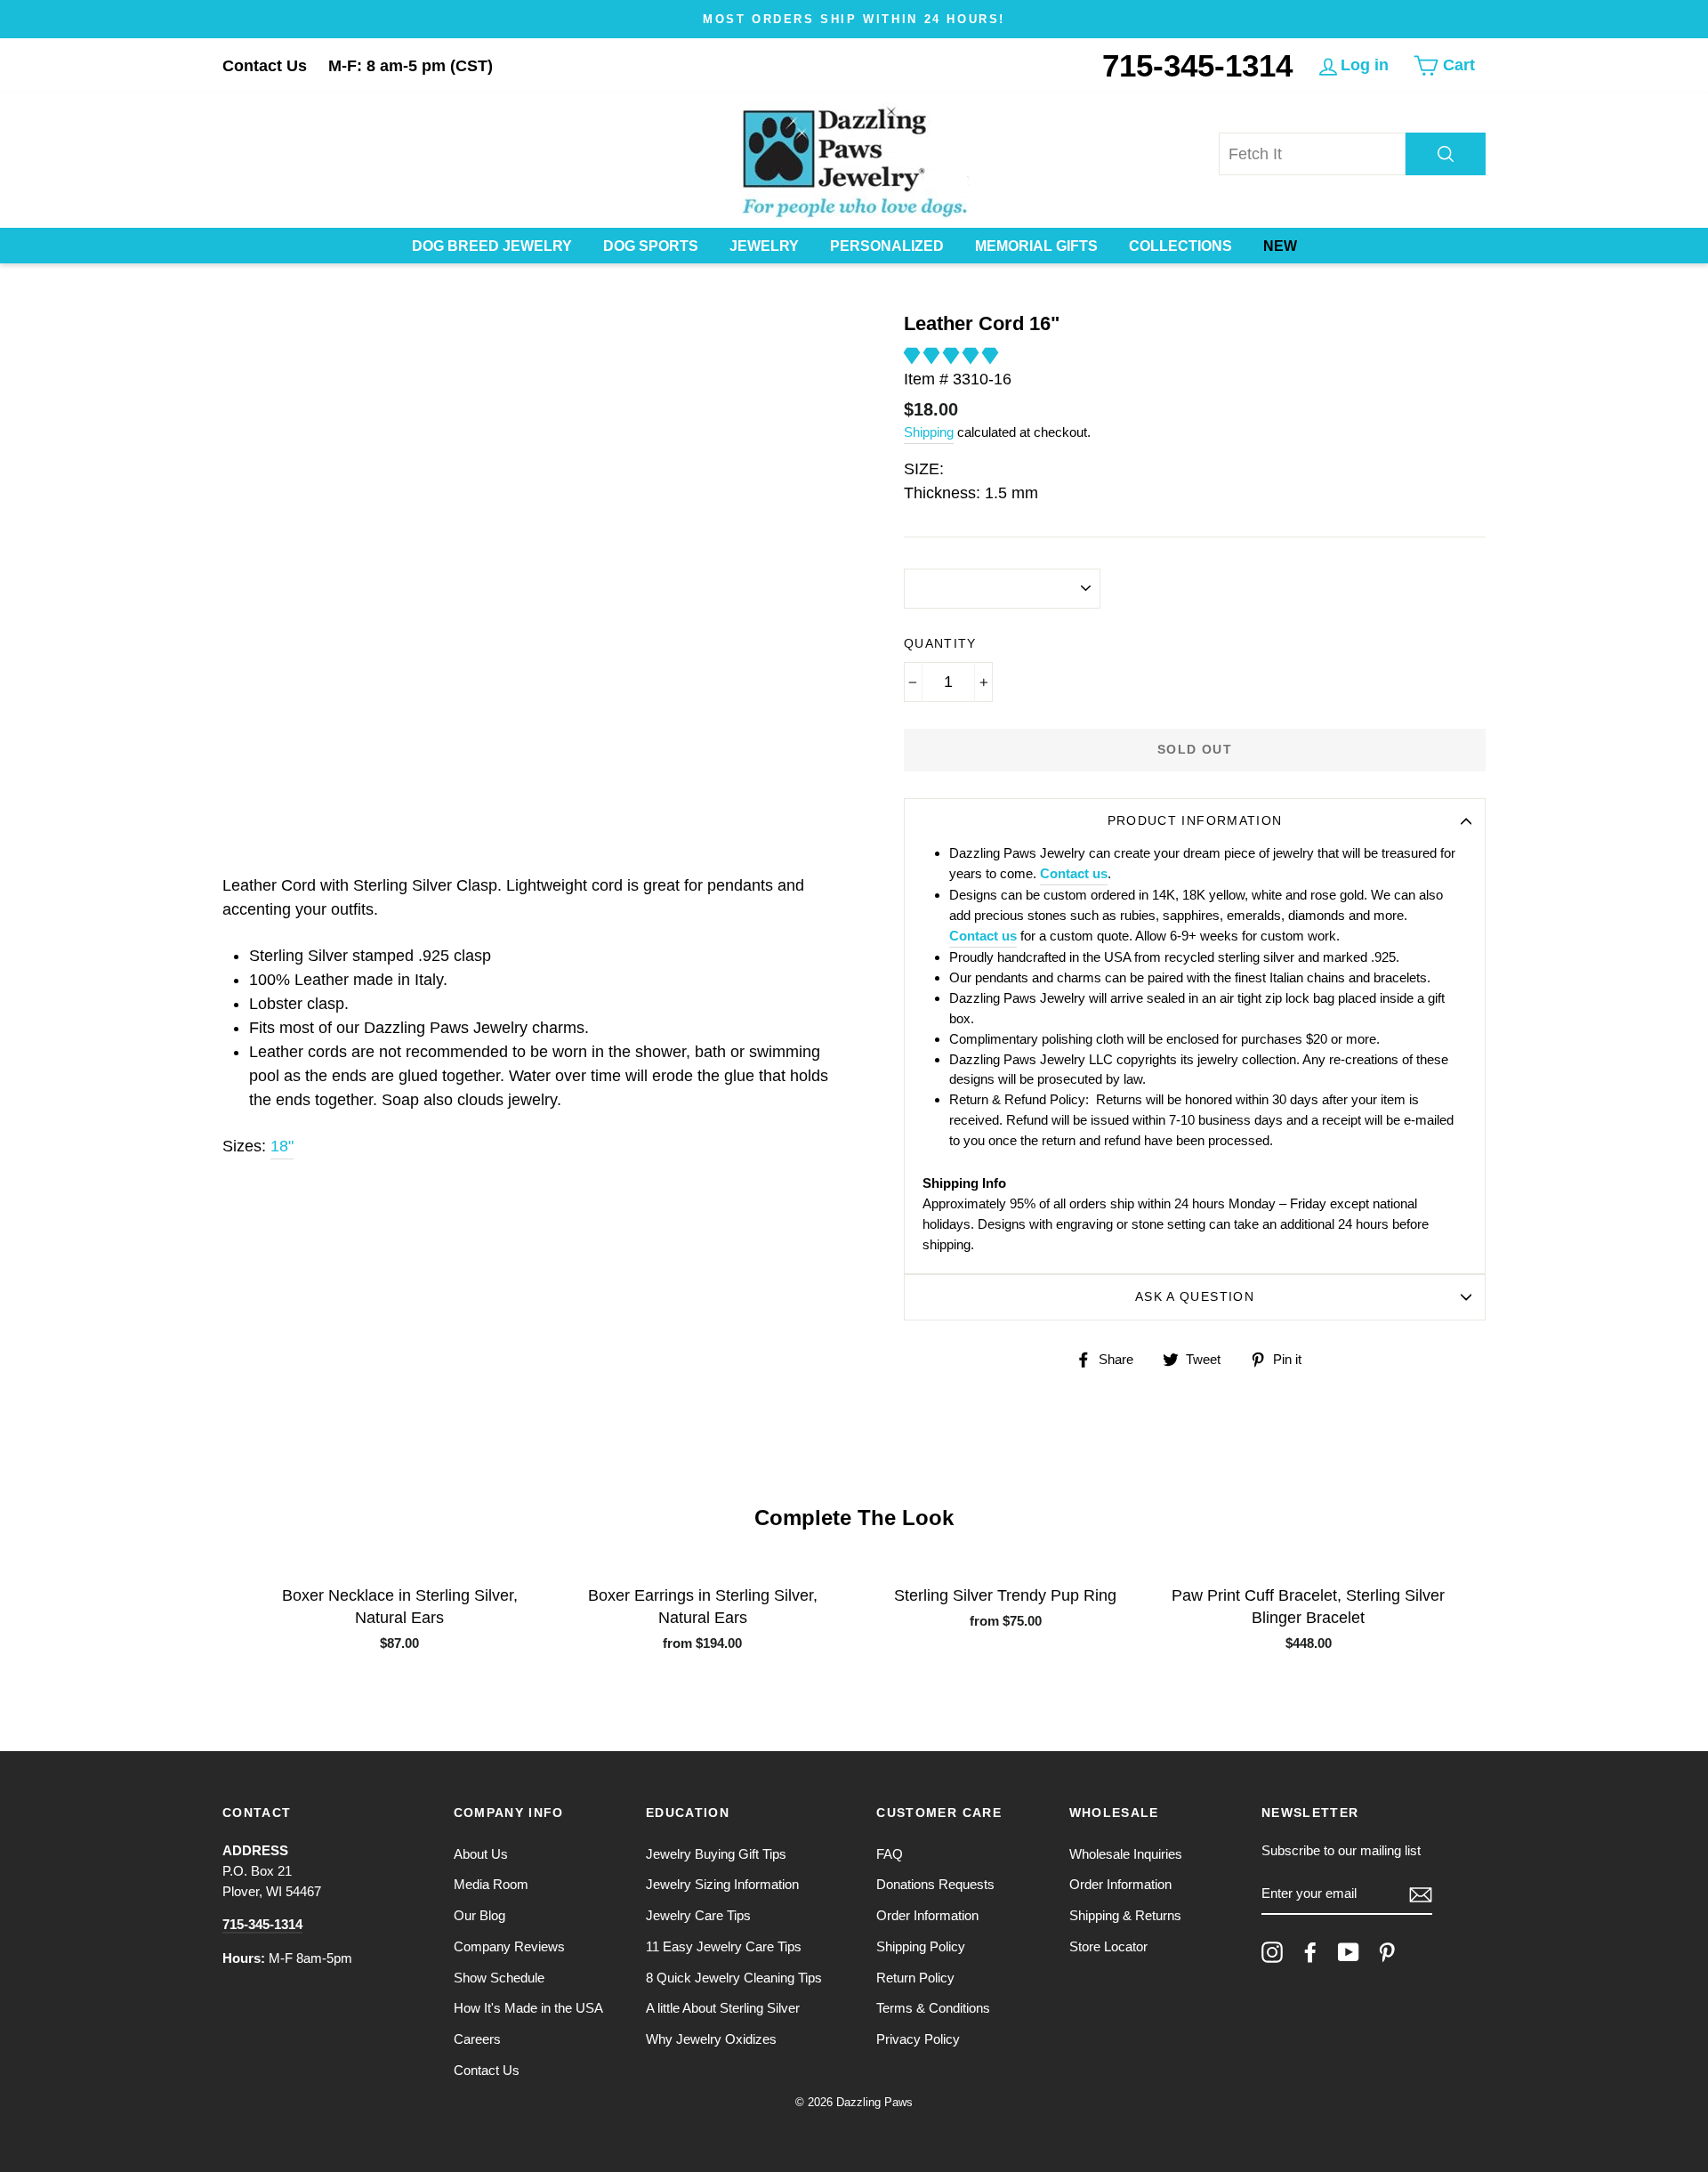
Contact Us (265, 66)
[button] (953, 356)
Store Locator (1108, 1946)
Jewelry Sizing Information (722, 1884)
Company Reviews (509, 1946)
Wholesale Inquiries (1126, 1854)
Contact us (1074, 873)
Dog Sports (651, 246)
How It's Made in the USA (528, 2008)
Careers (477, 2039)
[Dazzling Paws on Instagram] (1272, 1952)
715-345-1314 (1197, 65)
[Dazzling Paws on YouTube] (1349, 1952)
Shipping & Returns (1125, 1915)
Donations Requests (935, 1884)
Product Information (1195, 821)
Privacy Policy (918, 2039)
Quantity (940, 644)
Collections (1180, 246)
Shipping (929, 432)
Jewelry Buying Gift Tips (716, 1854)
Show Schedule (499, 1978)
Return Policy (915, 1978)
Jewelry (764, 246)
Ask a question (1195, 1297)
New (1280, 246)
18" (282, 1146)
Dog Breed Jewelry (492, 246)
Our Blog (479, 1915)
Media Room (491, 1884)
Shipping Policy (921, 1946)
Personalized (887, 246)
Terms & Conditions (933, 2008)
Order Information (927, 1915)
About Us (481, 1854)
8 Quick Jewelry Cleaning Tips (734, 1978)
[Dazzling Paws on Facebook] (1310, 1952)
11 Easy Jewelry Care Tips (724, 1946)
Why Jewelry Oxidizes (711, 2039)
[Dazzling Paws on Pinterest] (1387, 1952)
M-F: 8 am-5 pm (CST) (411, 66)
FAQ (890, 1854)
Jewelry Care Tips (698, 1915)
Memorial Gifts (1036, 246)
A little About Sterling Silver (723, 2008)
